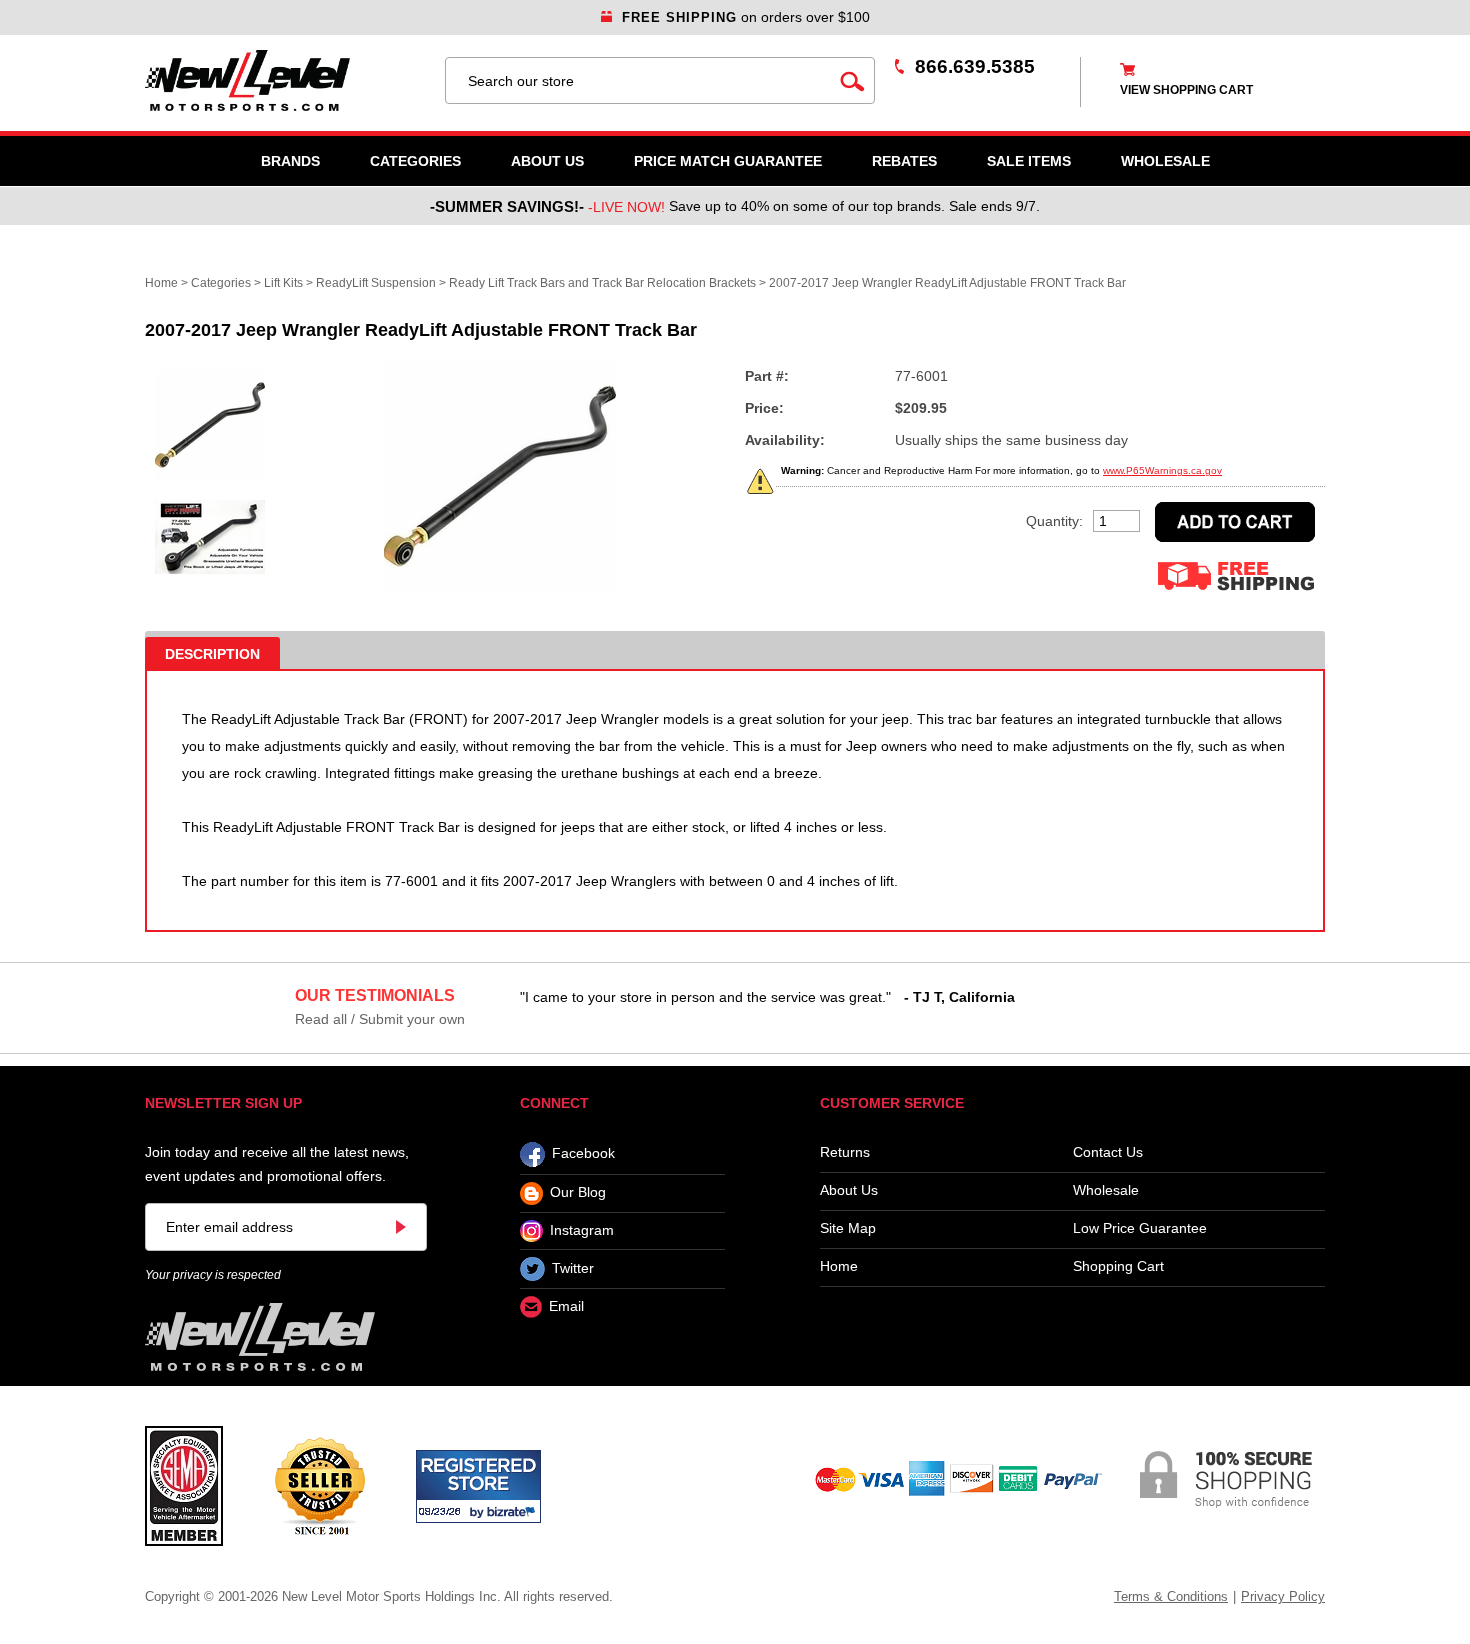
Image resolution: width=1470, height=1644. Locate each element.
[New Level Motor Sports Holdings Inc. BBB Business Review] (319, 1485)
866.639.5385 (975, 66)
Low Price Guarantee (1140, 1228)
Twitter (573, 1268)
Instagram (582, 1230)
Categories (415, 161)
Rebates (904, 161)
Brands (290, 161)
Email (566, 1307)
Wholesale (1106, 1190)
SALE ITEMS (1029, 161)
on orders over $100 (746, 17)
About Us (547, 161)
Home (161, 283)
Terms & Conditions (1171, 1596)
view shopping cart (1186, 90)
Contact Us (1108, 1152)
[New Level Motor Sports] (285, 80)
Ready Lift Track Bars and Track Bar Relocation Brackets (602, 283)
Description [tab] (212, 654)
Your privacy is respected (213, 1275)
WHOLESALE (1165, 161)
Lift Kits (283, 283)
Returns (845, 1152)
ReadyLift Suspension (376, 283)
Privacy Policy (1283, 1596)
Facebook (583, 1154)
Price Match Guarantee (728, 161)
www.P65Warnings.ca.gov (1162, 470)
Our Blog (578, 1193)
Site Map (848, 1228)
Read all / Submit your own (380, 1019)
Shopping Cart (1118, 1266)
